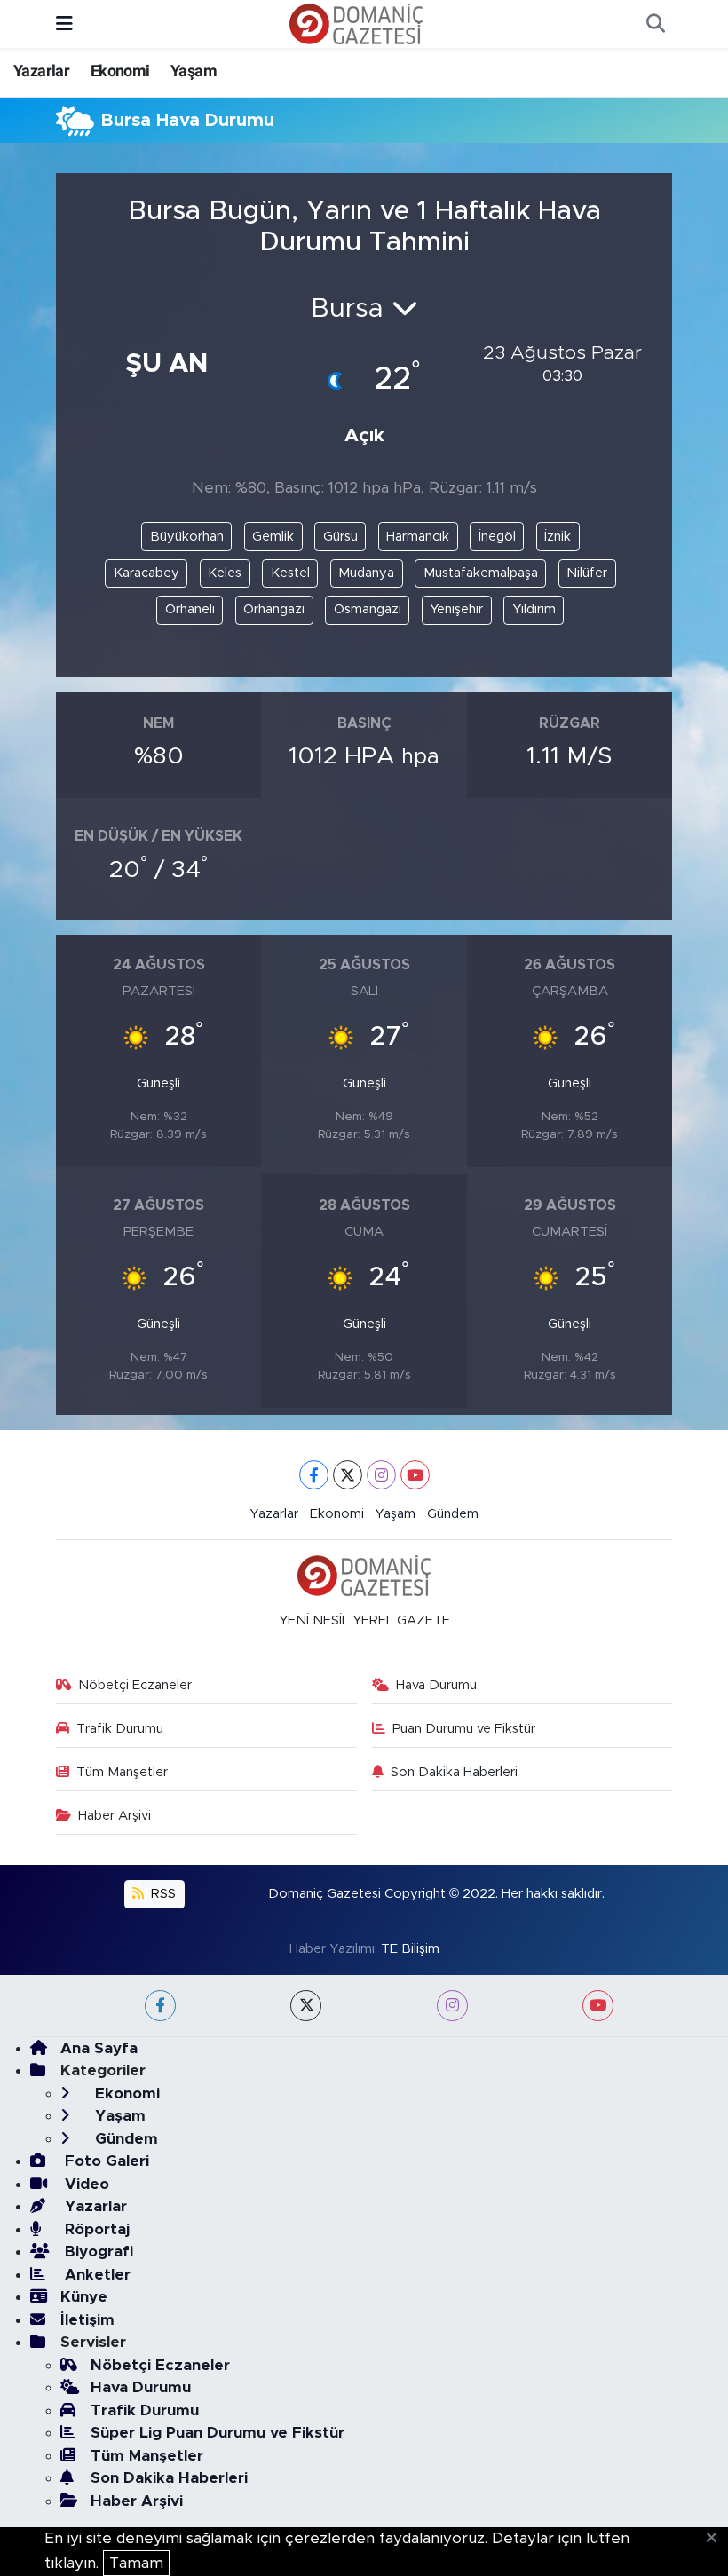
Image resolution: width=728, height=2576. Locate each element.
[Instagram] (381, 1475)
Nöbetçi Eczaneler (135, 1685)
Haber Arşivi (115, 1816)
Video (85, 2184)
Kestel (290, 573)
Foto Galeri (105, 2161)
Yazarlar (41, 71)
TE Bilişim (410, 1949)
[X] (348, 1475)
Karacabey (146, 573)
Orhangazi (274, 609)
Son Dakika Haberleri (454, 1772)
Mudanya (366, 573)
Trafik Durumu (120, 1729)
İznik (558, 537)
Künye (84, 2297)
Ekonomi (120, 71)
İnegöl (497, 537)
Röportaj (95, 2229)
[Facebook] (314, 1475)
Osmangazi (368, 609)
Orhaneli (190, 609)
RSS (162, 1894)
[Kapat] (717, 2539)
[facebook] (160, 2006)
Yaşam (194, 71)
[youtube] (598, 2006)
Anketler (95, 2275)
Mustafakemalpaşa (481, 573)
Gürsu (340, 537)
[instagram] (452, 2006)
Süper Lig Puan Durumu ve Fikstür (218, 2433)
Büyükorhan (187, 537)
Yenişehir (456, 609)
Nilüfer (587, 573)
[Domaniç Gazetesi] (356, 23)
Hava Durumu (436, 1685)
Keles (225, 573)
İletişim (87, 2320)
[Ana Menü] (64, 24)
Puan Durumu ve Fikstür (464, 1729)
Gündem (453, 1514)
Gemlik (273, 537)
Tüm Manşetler (122, 1772)
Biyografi (97, 2252)
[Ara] (655, 24)
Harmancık (418, 537)
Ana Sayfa (99, 2048)
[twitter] (306, 2006)
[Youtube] (415, 1475)
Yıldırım (534, 609)
